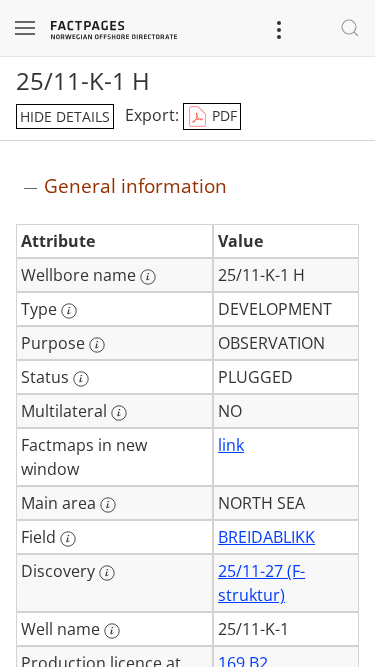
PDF (222, 115)
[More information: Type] (69, 311)
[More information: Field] (68, 539)
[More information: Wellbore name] (148, 277)
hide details (65, 116)
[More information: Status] (81, 379)
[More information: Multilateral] (119, 413)
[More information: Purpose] (97, 345)
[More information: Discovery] (107, 573)
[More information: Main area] (108, 505)
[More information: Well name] (112, 631)
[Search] (350, 28)
